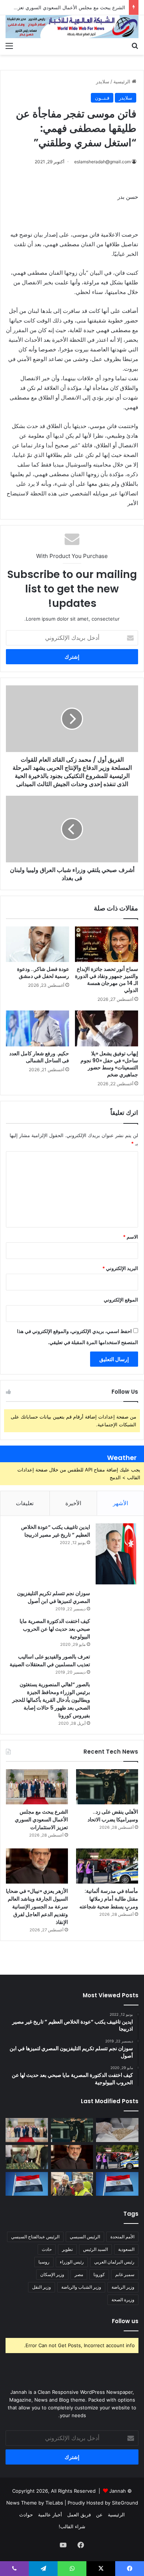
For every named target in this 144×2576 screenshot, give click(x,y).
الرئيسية (123, 81)
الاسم (131, 1237)
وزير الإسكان (52, 2274)
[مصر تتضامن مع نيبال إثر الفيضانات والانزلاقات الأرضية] (27, 2184)
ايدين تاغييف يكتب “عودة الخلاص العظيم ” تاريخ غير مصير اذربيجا (56, 1531)
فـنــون (102, 98)
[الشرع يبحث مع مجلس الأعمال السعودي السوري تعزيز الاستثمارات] (37, 1787)
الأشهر (121, 1503)
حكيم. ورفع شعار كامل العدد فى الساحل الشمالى (39, 1057)
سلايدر (103, 81)
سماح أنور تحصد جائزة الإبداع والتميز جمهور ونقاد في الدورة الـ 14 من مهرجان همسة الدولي (107, 980)
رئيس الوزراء (72, 2262)
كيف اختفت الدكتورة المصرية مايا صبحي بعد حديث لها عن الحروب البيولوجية (55, 1629)
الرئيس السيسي (85, 2237)
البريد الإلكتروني (120, 1268)
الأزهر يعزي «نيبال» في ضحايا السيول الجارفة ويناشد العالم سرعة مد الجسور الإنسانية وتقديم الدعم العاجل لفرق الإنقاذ (37, 1907)
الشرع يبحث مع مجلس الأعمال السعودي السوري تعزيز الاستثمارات (41, 1820)
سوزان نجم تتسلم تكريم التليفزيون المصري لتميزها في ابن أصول (54, 1597)
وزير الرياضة (123, 2287)
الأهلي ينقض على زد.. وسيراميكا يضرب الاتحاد (113, 1816)
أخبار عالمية (50, 2515)
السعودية (126, 2249)
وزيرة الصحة (123, 2300)
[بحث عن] (135, 46)
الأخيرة (73, 1503)
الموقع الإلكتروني (121, 1300)
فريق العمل (79, 2515)
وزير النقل (42, 2287)
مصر (79, 2274)
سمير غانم (125, 2274)
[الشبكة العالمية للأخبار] (72, 27)
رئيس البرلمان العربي (114, 2262)
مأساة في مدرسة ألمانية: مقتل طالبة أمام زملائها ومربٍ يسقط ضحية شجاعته (109, 1899)
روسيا (44, 2262)
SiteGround (125, 2503)
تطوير (67, 2249)
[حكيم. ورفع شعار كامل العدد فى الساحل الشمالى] (37, 1028)
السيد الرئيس (95, 2249)
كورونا (99, 2274)
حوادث (26, 2515)
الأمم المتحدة (122, 2237)
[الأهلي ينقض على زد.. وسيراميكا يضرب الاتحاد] (107, 1787)
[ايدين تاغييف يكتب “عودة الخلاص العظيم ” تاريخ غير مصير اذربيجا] (116, 1554)
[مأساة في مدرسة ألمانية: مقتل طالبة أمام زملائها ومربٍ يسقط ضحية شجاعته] (107, 1866)
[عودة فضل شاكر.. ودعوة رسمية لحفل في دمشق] (37, 944)
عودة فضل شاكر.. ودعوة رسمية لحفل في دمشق (43, 973)
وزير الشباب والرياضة (81, 2287)
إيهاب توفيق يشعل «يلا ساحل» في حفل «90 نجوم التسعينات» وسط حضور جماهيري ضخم (109, 1064)
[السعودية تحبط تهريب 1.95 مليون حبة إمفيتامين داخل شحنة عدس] (117, 2130)
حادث (47, 2249)
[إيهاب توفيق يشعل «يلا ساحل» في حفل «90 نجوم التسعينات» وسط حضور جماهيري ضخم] (107, 1028)
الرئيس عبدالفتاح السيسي (35, 2237)
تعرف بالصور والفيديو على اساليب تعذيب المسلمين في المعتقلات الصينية (50, 1660)
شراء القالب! (72, 2526)
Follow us (125, 2321)
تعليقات (25, 1503)
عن (99, 2515)
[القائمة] (9, 46)
